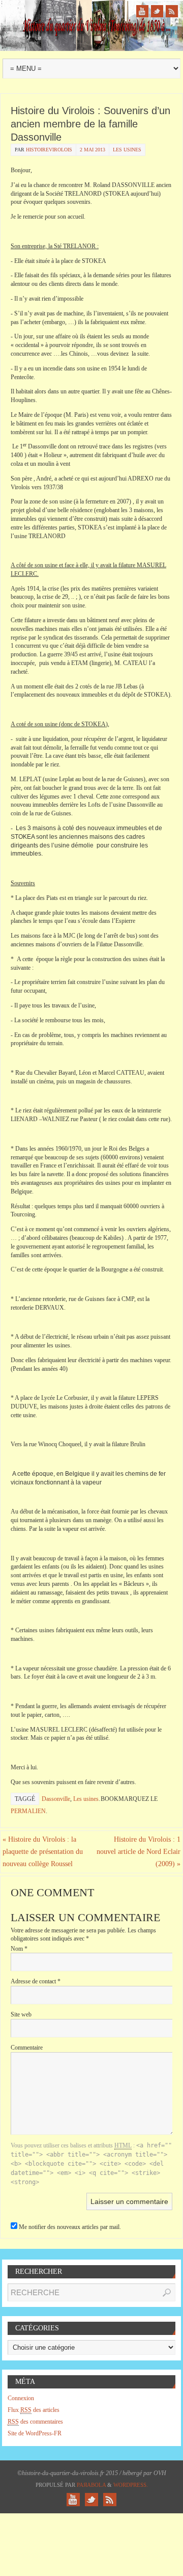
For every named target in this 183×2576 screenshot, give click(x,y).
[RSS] (172, 11)
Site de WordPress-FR (35, 2433)
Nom (19, 1949)
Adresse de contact (36, 1981)
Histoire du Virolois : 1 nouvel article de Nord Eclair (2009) (139, 1852)
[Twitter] (157, 11)
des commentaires (35, 2422)
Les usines (127, 150)
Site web (21, 2014)
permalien (28, 1811)
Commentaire (27, 2048)
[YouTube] (142, 11)
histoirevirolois (49, 150)
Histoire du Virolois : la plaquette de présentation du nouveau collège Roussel (43, 1852)
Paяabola (91, 2485)
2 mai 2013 (93, 150)
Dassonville (56, 1799)
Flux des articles (34, 2410)
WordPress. (131, 2485)
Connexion (21, 2398)
